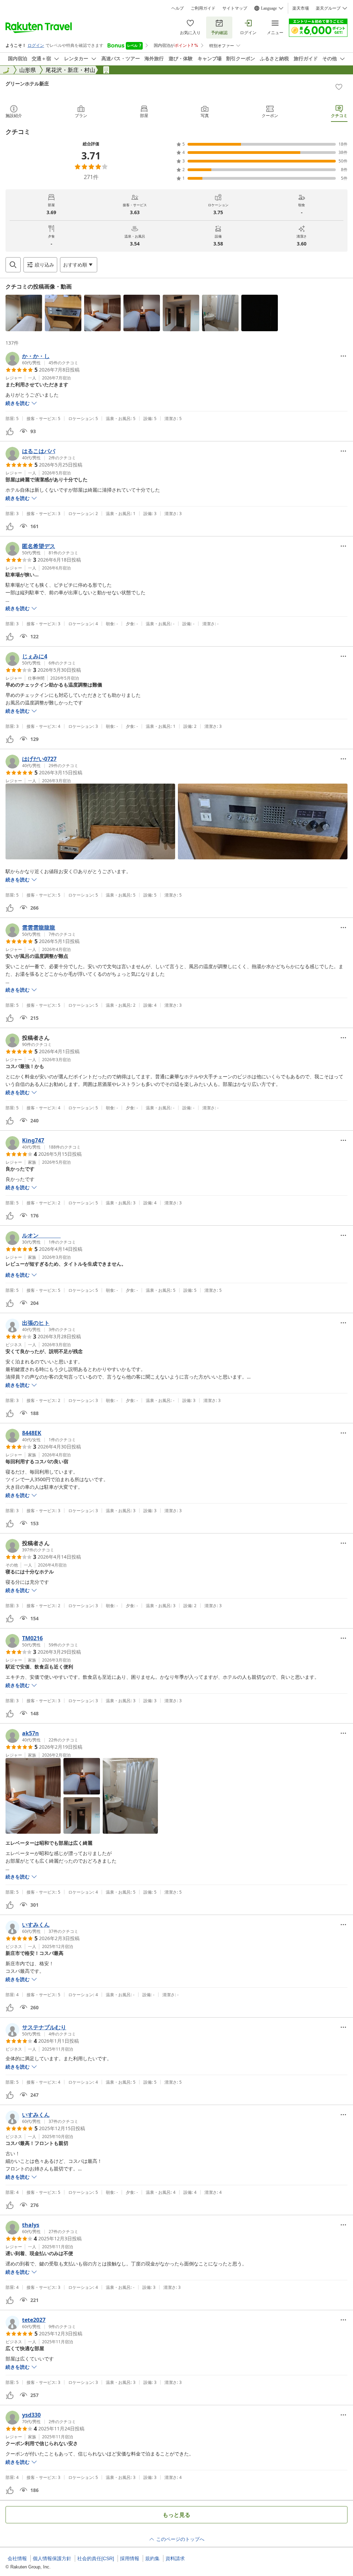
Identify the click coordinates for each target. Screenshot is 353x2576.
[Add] (339, 87)
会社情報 (17, 2558)
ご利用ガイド (203, 8)
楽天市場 (301, 8)
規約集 (152, 2558)
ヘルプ (178, 8)
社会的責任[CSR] (96, 2558)
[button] (24, 313)
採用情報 (130, 2558)
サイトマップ (235, 8)
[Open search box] (13, 265)
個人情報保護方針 (52, 2558)
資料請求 (175, 2558)
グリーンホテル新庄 (27, 83)
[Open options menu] (343, 356)
